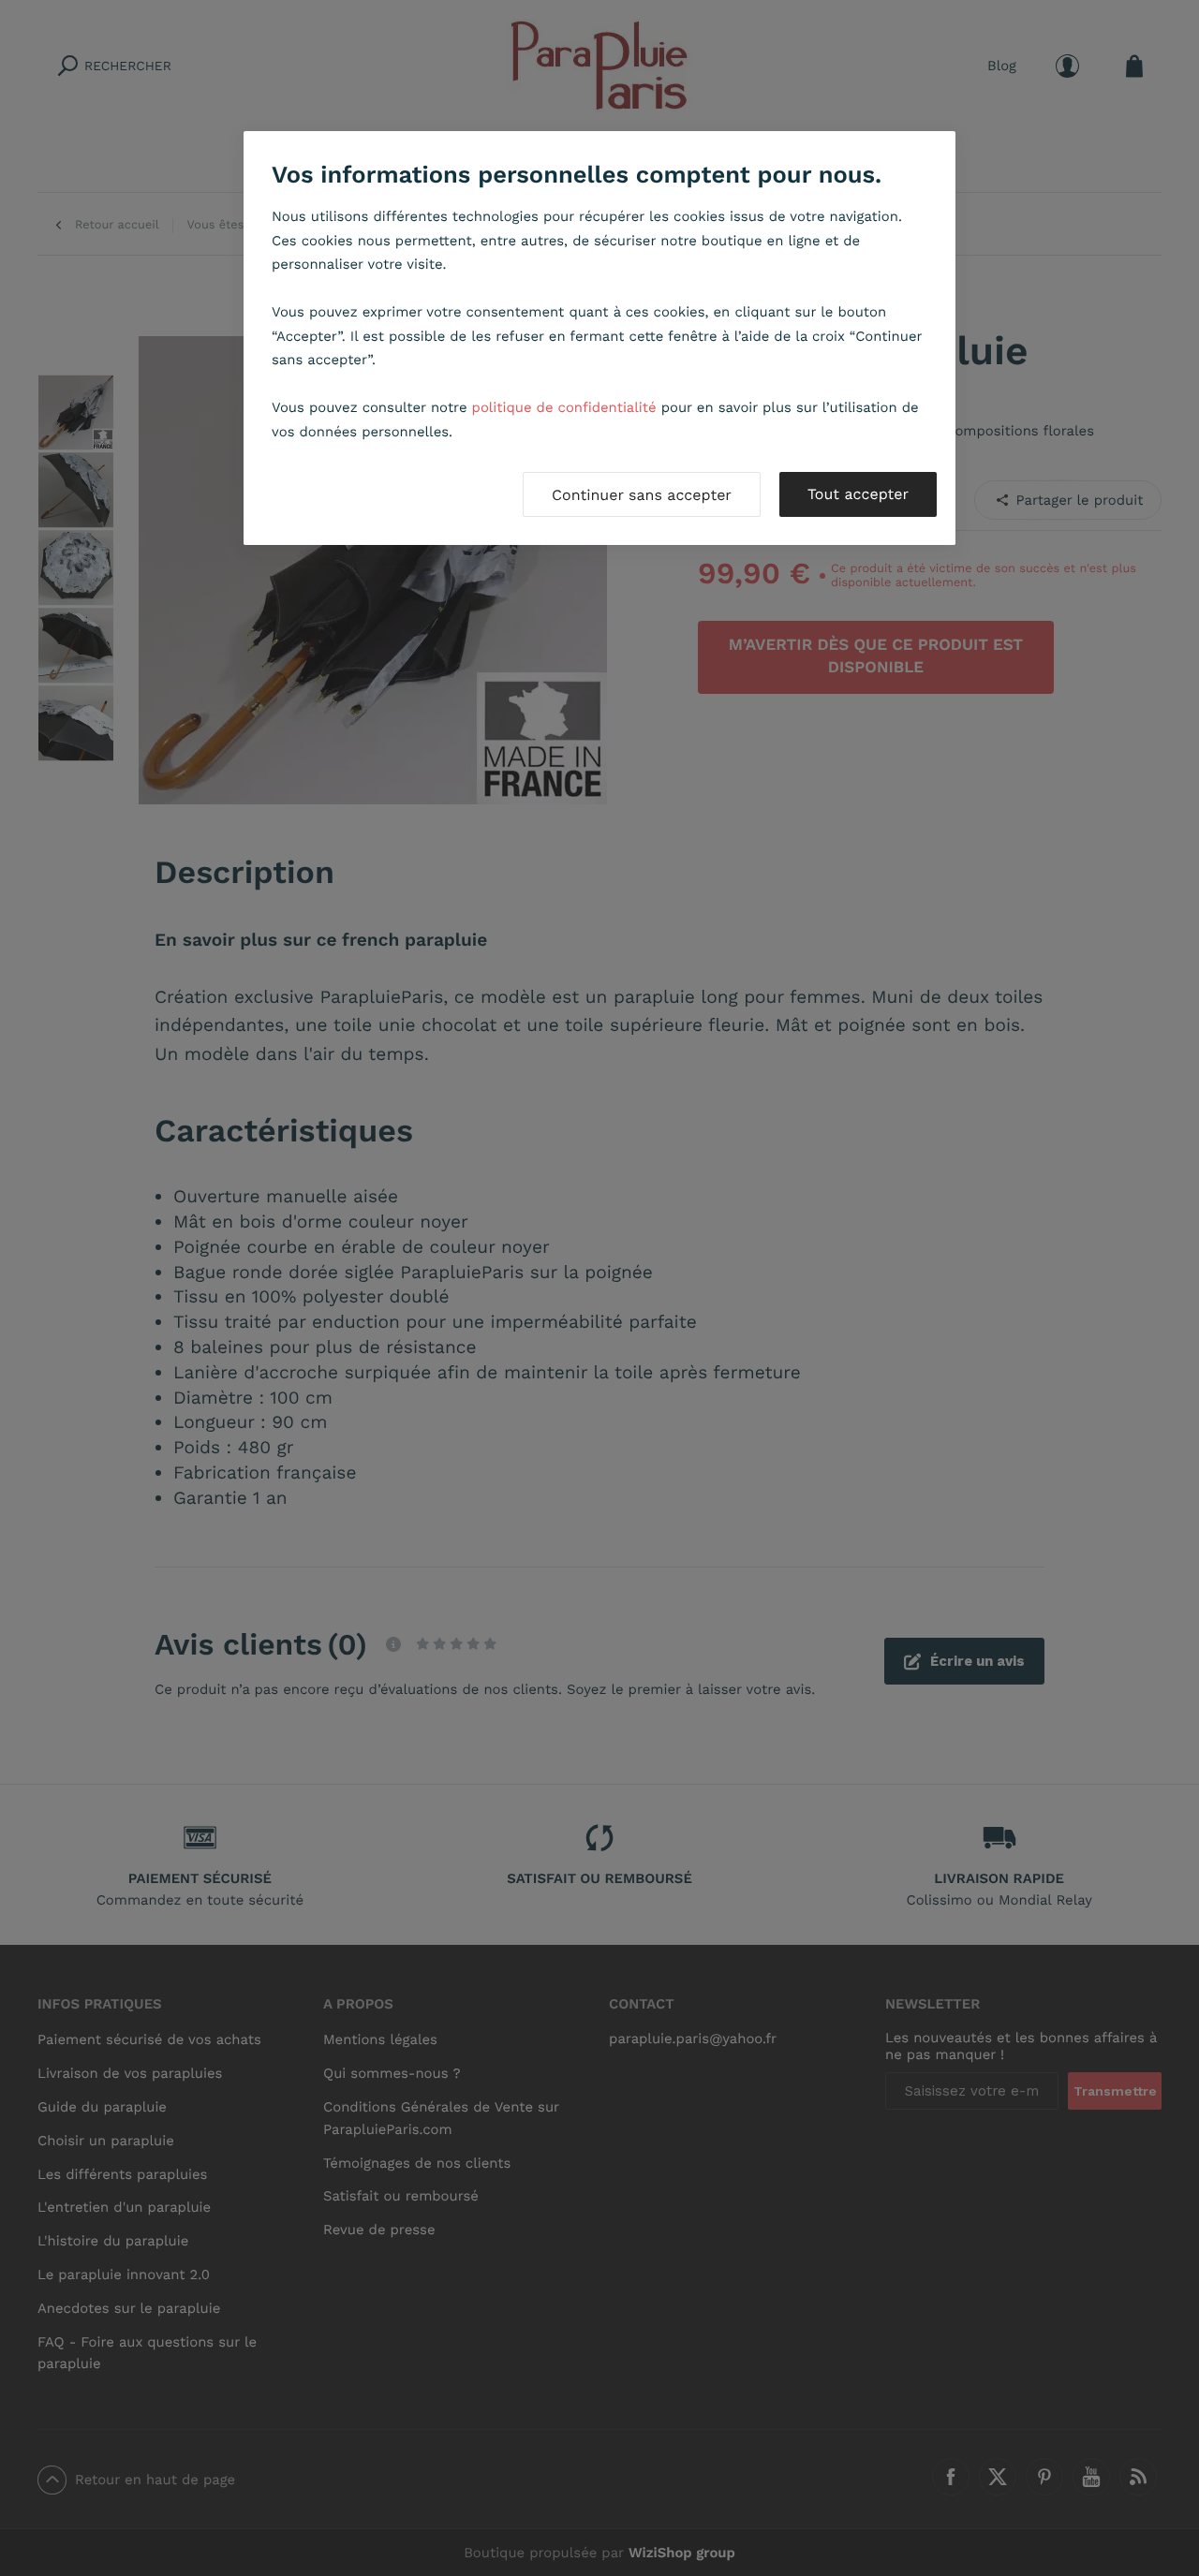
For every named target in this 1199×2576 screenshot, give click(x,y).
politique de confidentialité (564, 407)
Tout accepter (858, 494)
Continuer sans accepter (642, 495)
